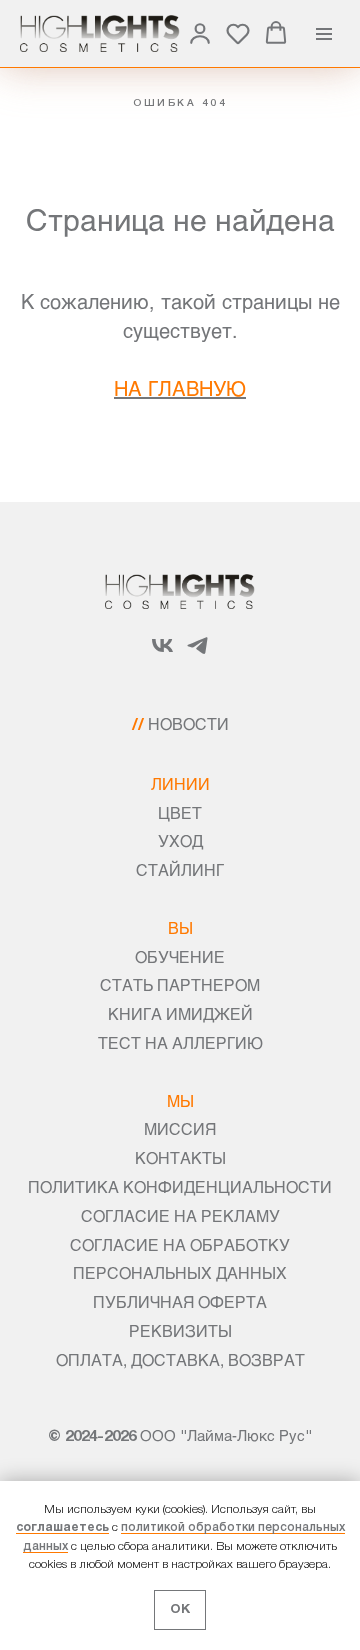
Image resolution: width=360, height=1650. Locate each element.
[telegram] (197, 652)
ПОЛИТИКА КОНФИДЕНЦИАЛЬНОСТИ (180, 1186)
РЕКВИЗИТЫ (180, 1330)
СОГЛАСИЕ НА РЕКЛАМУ (180, 1215)
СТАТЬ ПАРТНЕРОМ (180, 984)
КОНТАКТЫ (180, 1157)
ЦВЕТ (180, 812)
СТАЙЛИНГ (180, 869)
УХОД (180, 840)
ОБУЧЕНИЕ (180, 956)
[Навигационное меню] (324, 34)
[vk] (162, 652)
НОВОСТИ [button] (188, 723)
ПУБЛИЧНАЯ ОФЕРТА (180, 1301)
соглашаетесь (62, 1527)
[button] (200, 33)
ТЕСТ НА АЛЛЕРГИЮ (180, 1042)
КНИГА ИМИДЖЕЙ (180, 1013)
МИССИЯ (180, 1128)
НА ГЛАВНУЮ (180, 388)
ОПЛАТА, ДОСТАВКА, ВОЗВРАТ (180, 1359)
